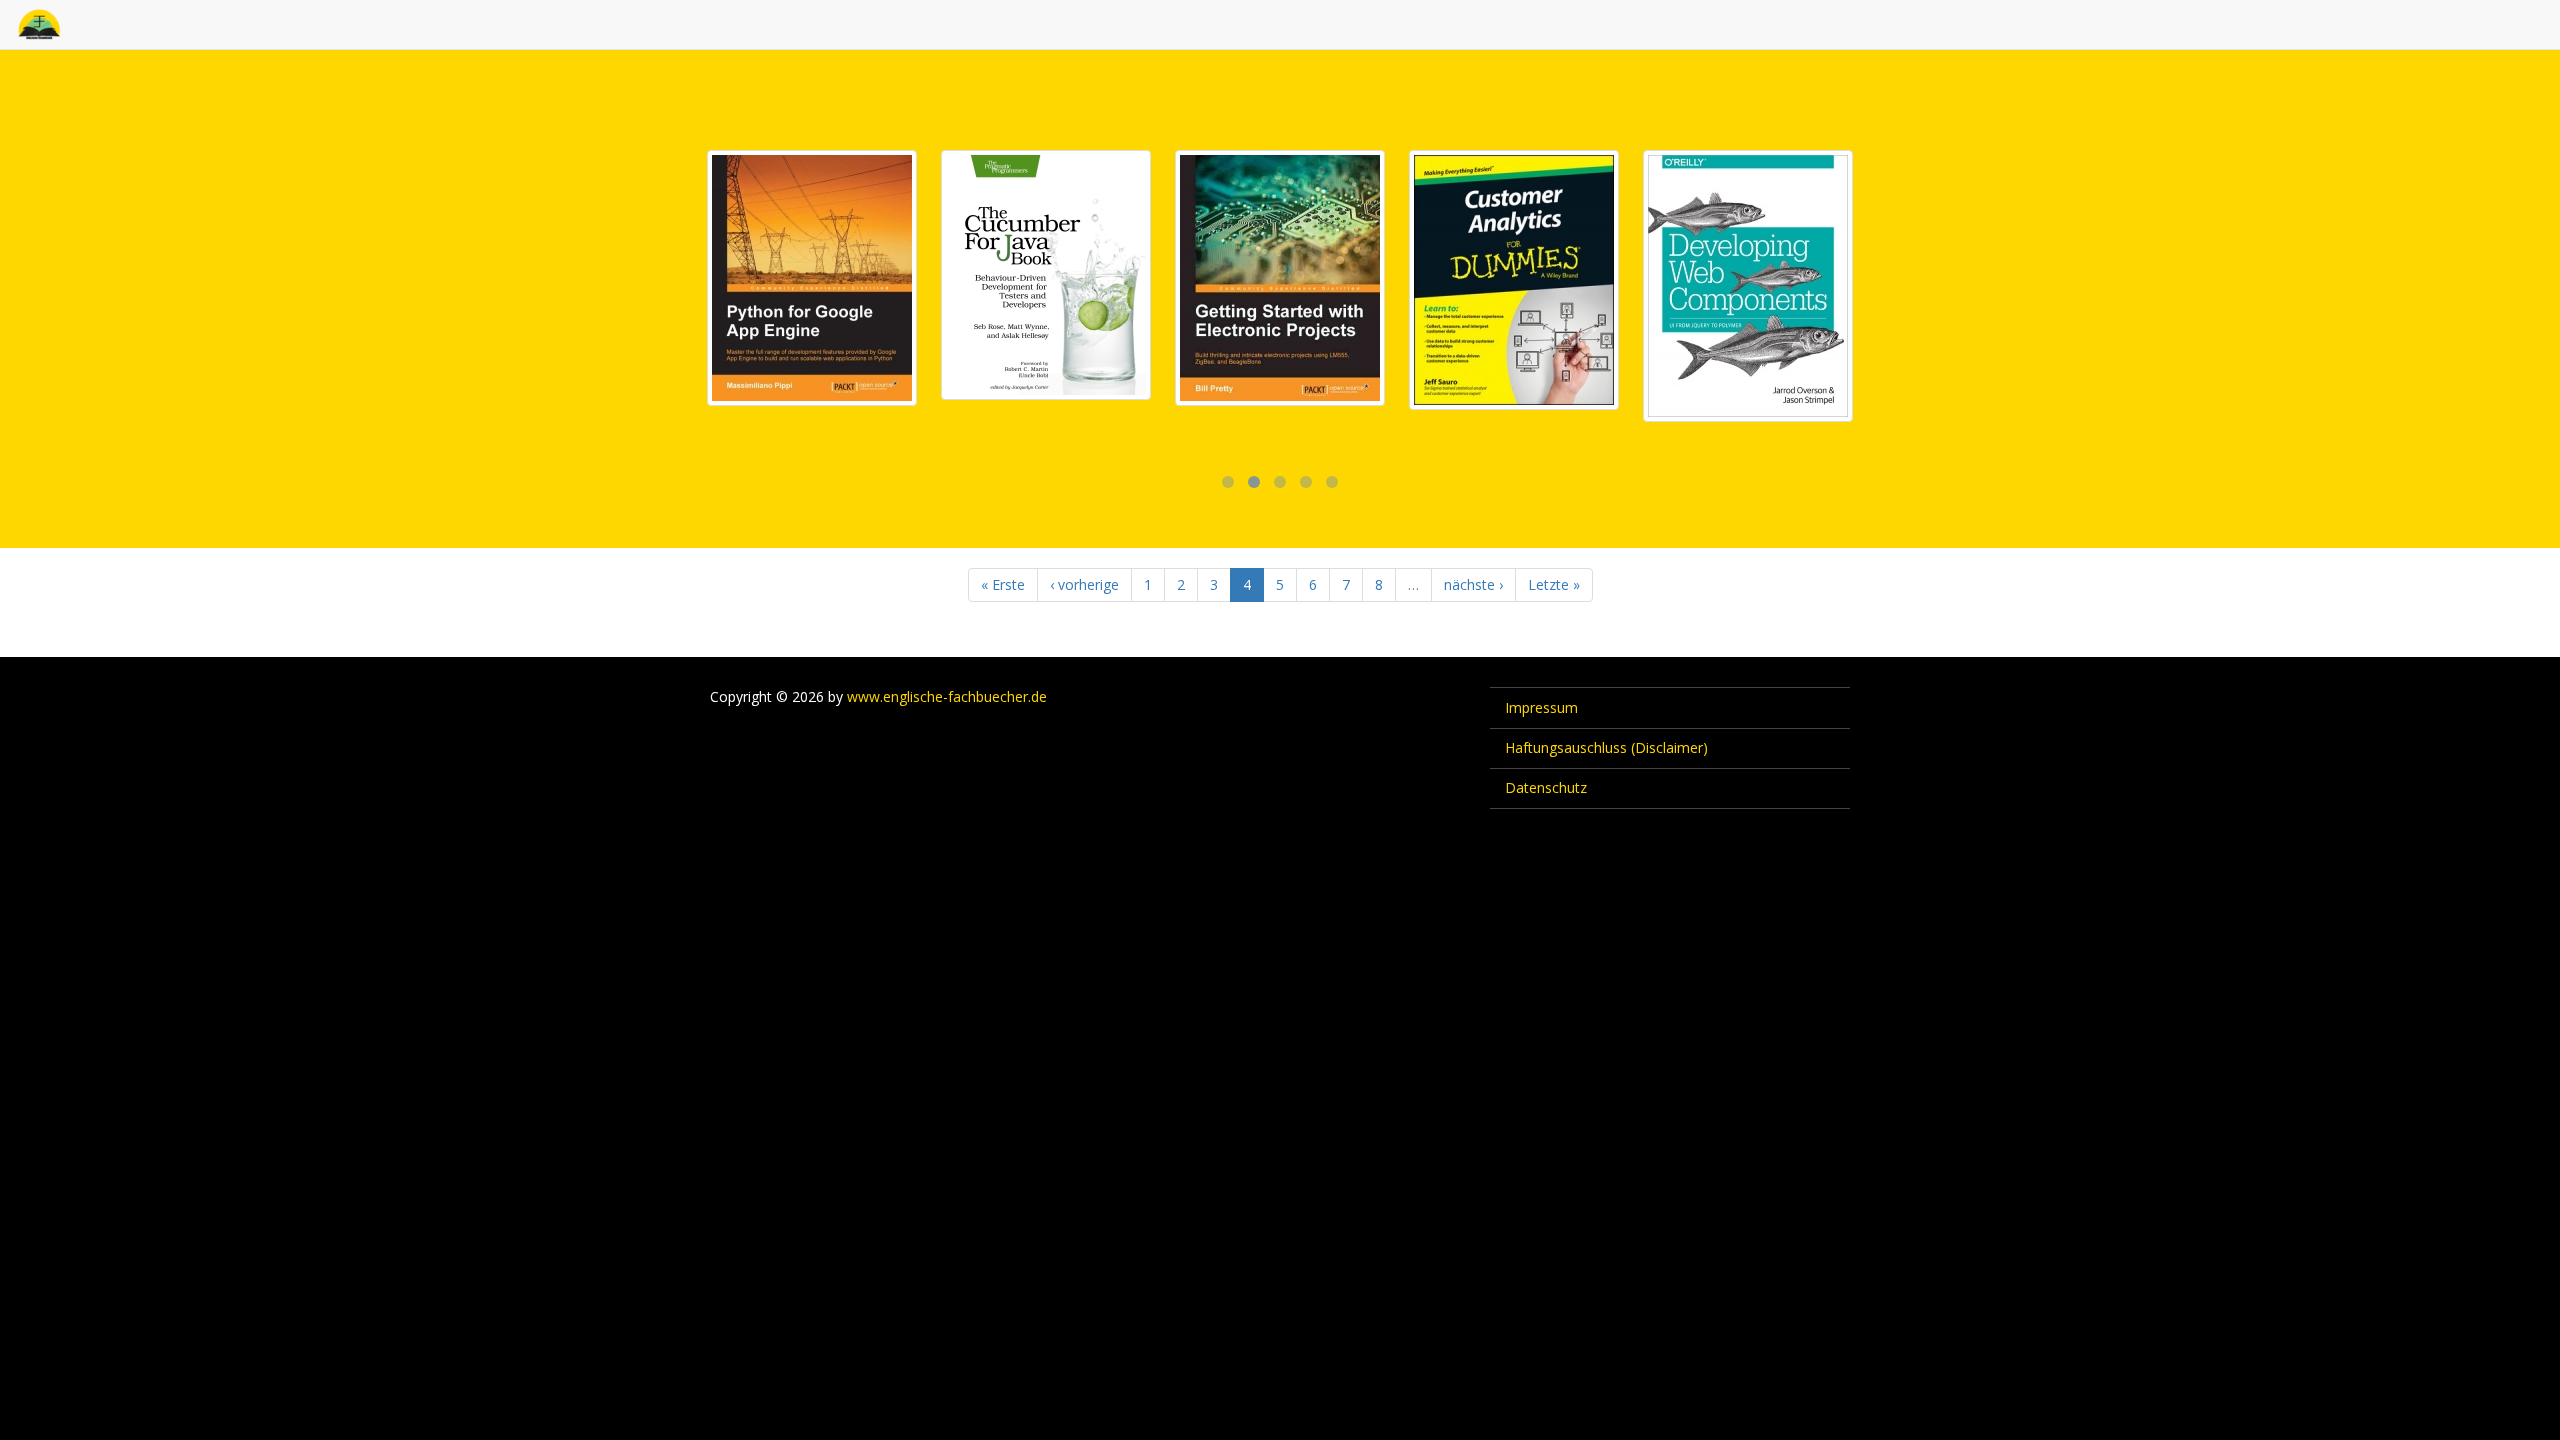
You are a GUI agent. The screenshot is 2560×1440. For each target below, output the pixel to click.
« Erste (1003, 584)
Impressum (1541, 707)
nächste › (1473, 584)
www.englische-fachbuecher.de (947, 696)
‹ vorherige (1084, 584)
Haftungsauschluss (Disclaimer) (1606, 747)
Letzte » (1554, 584)
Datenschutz (1546, 787)
